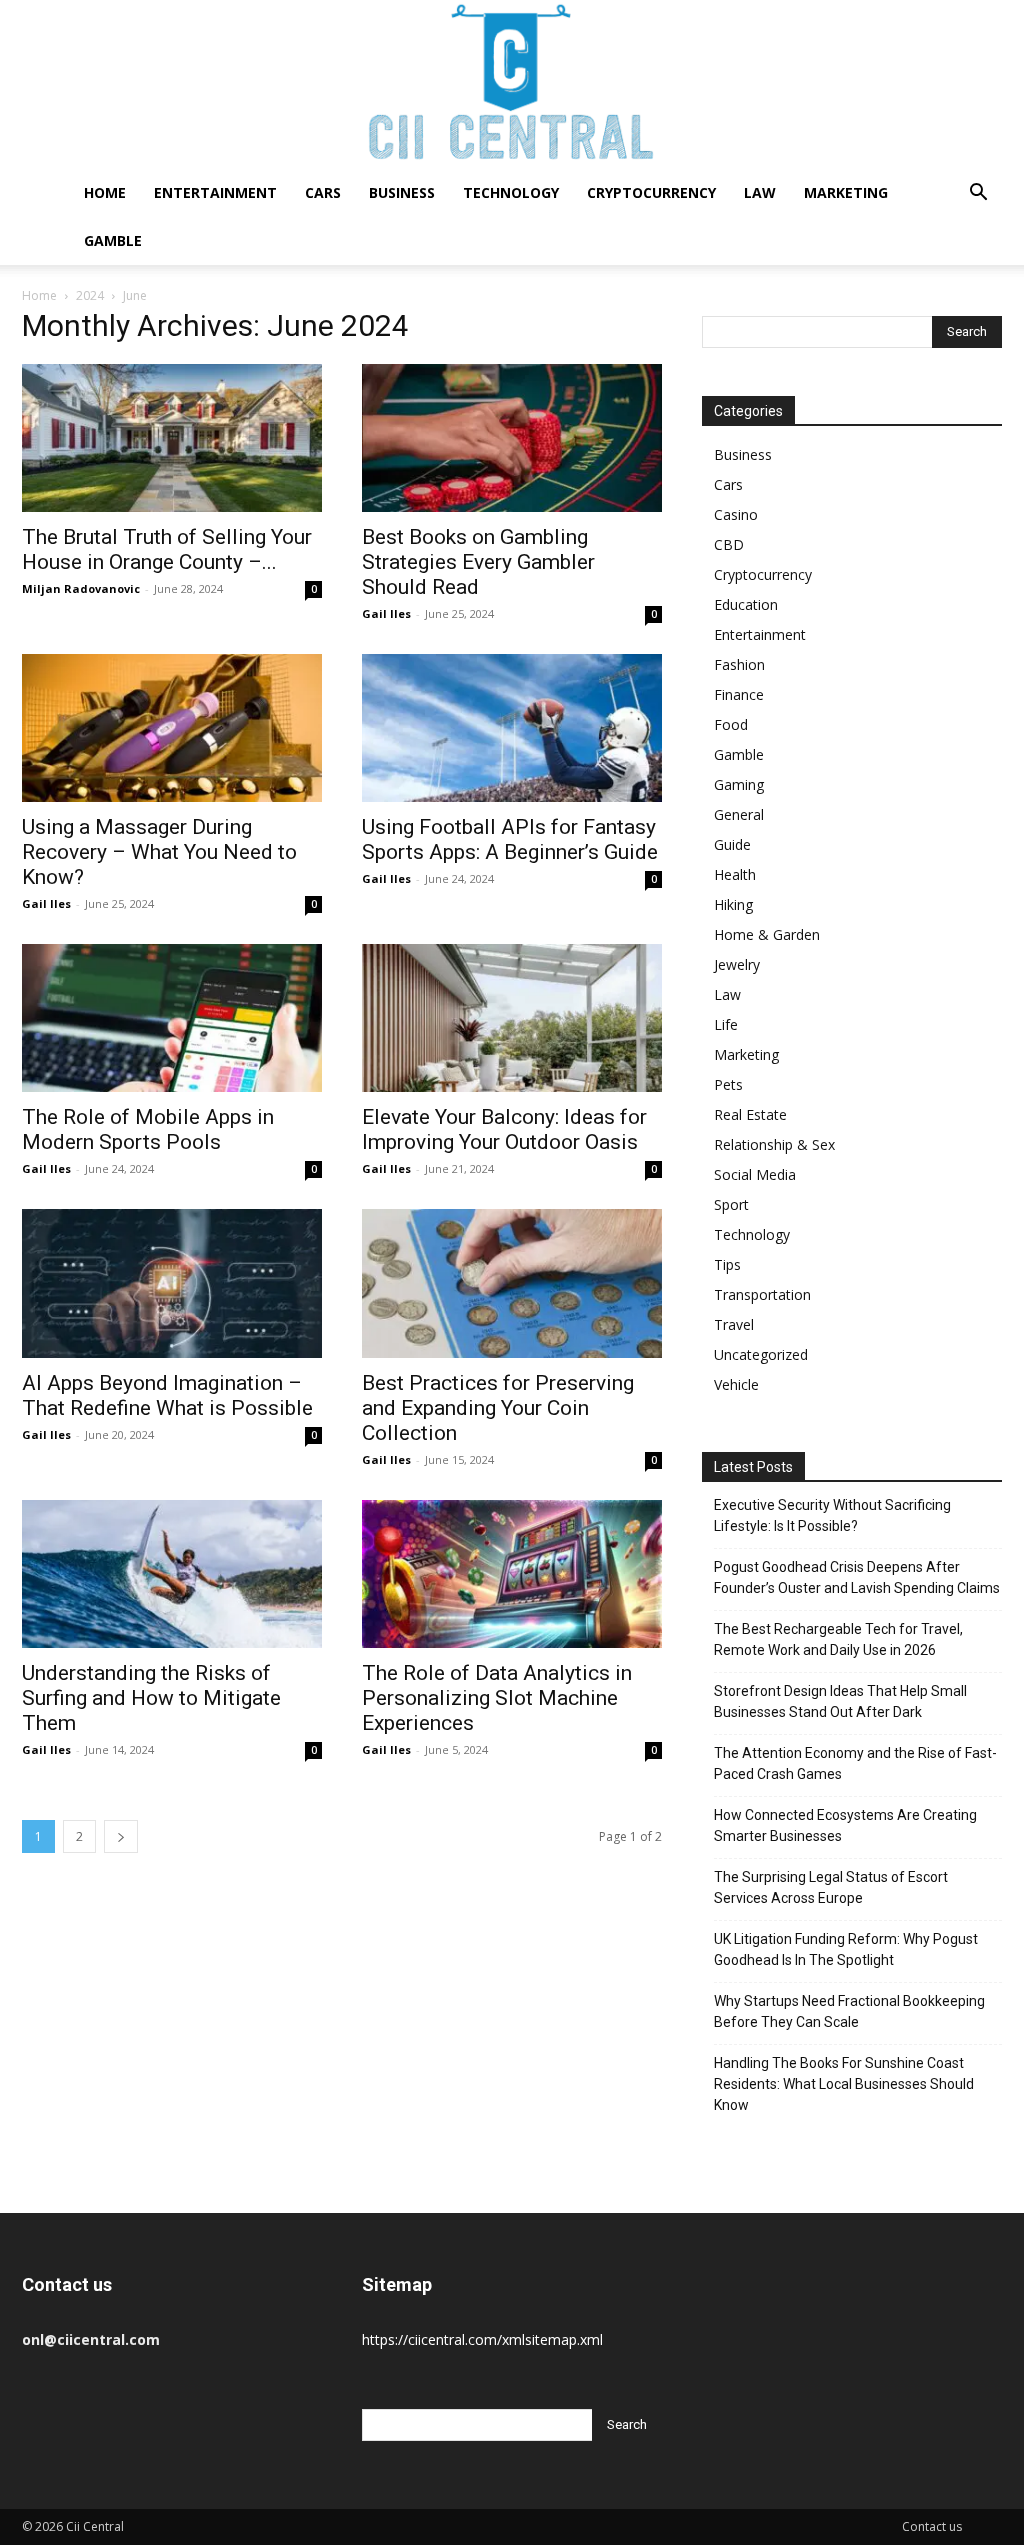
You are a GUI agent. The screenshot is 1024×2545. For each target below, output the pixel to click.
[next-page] (121, 1836)
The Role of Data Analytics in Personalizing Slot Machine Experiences (497, 1698)
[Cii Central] (512, 84)
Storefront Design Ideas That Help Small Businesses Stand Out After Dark (840, 1701)
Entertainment (215, 192)
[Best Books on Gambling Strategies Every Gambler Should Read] (512, 438)
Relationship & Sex (774, 1144)
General (739, 814)
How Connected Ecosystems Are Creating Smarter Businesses (845, 1825)
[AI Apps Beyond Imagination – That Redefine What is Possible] (172, 1283)
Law (760, 192)
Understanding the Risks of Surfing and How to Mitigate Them (151, 1698)
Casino (736, 514)
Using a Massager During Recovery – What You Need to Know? (159, 852)
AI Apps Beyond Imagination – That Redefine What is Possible (167, 1395)
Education (746, 604)
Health (735, 874)
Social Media (755, 1174)
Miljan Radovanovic (81, 588)
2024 (90, 295)
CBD (729, 544)
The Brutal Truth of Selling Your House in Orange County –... (167, 549)
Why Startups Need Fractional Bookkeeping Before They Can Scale (849, 2011)
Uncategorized (761, 1354)
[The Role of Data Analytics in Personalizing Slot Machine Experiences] (512, 1574)
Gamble (113, 240)
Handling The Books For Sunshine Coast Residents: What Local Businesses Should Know (844, 2084)
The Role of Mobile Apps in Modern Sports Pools (148, 1129)
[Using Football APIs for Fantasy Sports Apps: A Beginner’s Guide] (512, 728)
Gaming (739, 784)
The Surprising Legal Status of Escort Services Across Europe (831, 1887)
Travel (734, 1324)
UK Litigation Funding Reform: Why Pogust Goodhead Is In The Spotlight (846, 1949)
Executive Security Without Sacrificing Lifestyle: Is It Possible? (832, 1515)
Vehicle (736, 1384)
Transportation (762, 1294)
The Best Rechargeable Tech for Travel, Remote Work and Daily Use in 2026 (838, 1639)
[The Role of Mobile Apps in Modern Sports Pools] (172, 1018)
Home (105, 192)
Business (402, 192)
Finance (739, 694)
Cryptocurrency (651, 192)
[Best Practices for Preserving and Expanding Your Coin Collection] (512, 1283)
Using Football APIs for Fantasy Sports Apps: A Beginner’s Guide (510, 839)
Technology (511, 192)
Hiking (733, 904)
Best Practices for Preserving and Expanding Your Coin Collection (498, 1408)
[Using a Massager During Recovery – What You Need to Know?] (172, 728)
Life (726, 1024)
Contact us (932, 2526)
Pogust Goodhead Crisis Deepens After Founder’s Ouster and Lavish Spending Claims (857, 1577)
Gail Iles (386, 613)
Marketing (846, 192)
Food (731, 724)
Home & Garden (767, 934)
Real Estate (750, 1114)
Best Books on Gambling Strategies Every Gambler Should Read (478, 562)
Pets (728, 1084)
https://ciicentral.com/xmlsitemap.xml (482, 2339)
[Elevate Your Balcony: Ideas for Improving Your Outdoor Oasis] (512, 1018)
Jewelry (737, 964)
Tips (727, 1264)
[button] (978, 194)
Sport (731, 1204)
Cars (323, 192)
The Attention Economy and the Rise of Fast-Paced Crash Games (855, 1763)
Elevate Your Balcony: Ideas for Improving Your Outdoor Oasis (504, 1129)
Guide (732, 844)
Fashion (739, 664)
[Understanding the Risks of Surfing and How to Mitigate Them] (172, 1574)
